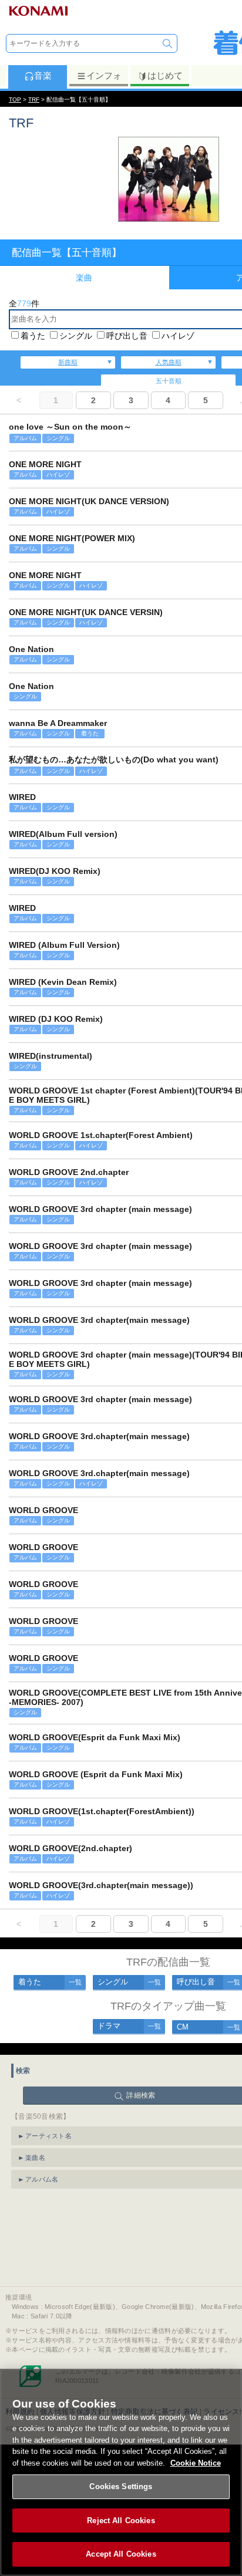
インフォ (104, 75)
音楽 (43, 75)
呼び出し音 (127, 336)
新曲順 (68, 362)
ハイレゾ (178, 336)
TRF (34, 99)
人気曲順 (169, 362)
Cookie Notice (196, 2463)
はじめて (165, 75)
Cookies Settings (121, 2486)
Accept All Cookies (121, 2554)
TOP (15, 99)
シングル (76, 336)
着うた (33, 336)
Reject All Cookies (121, 2521)
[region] (121, 2472)
